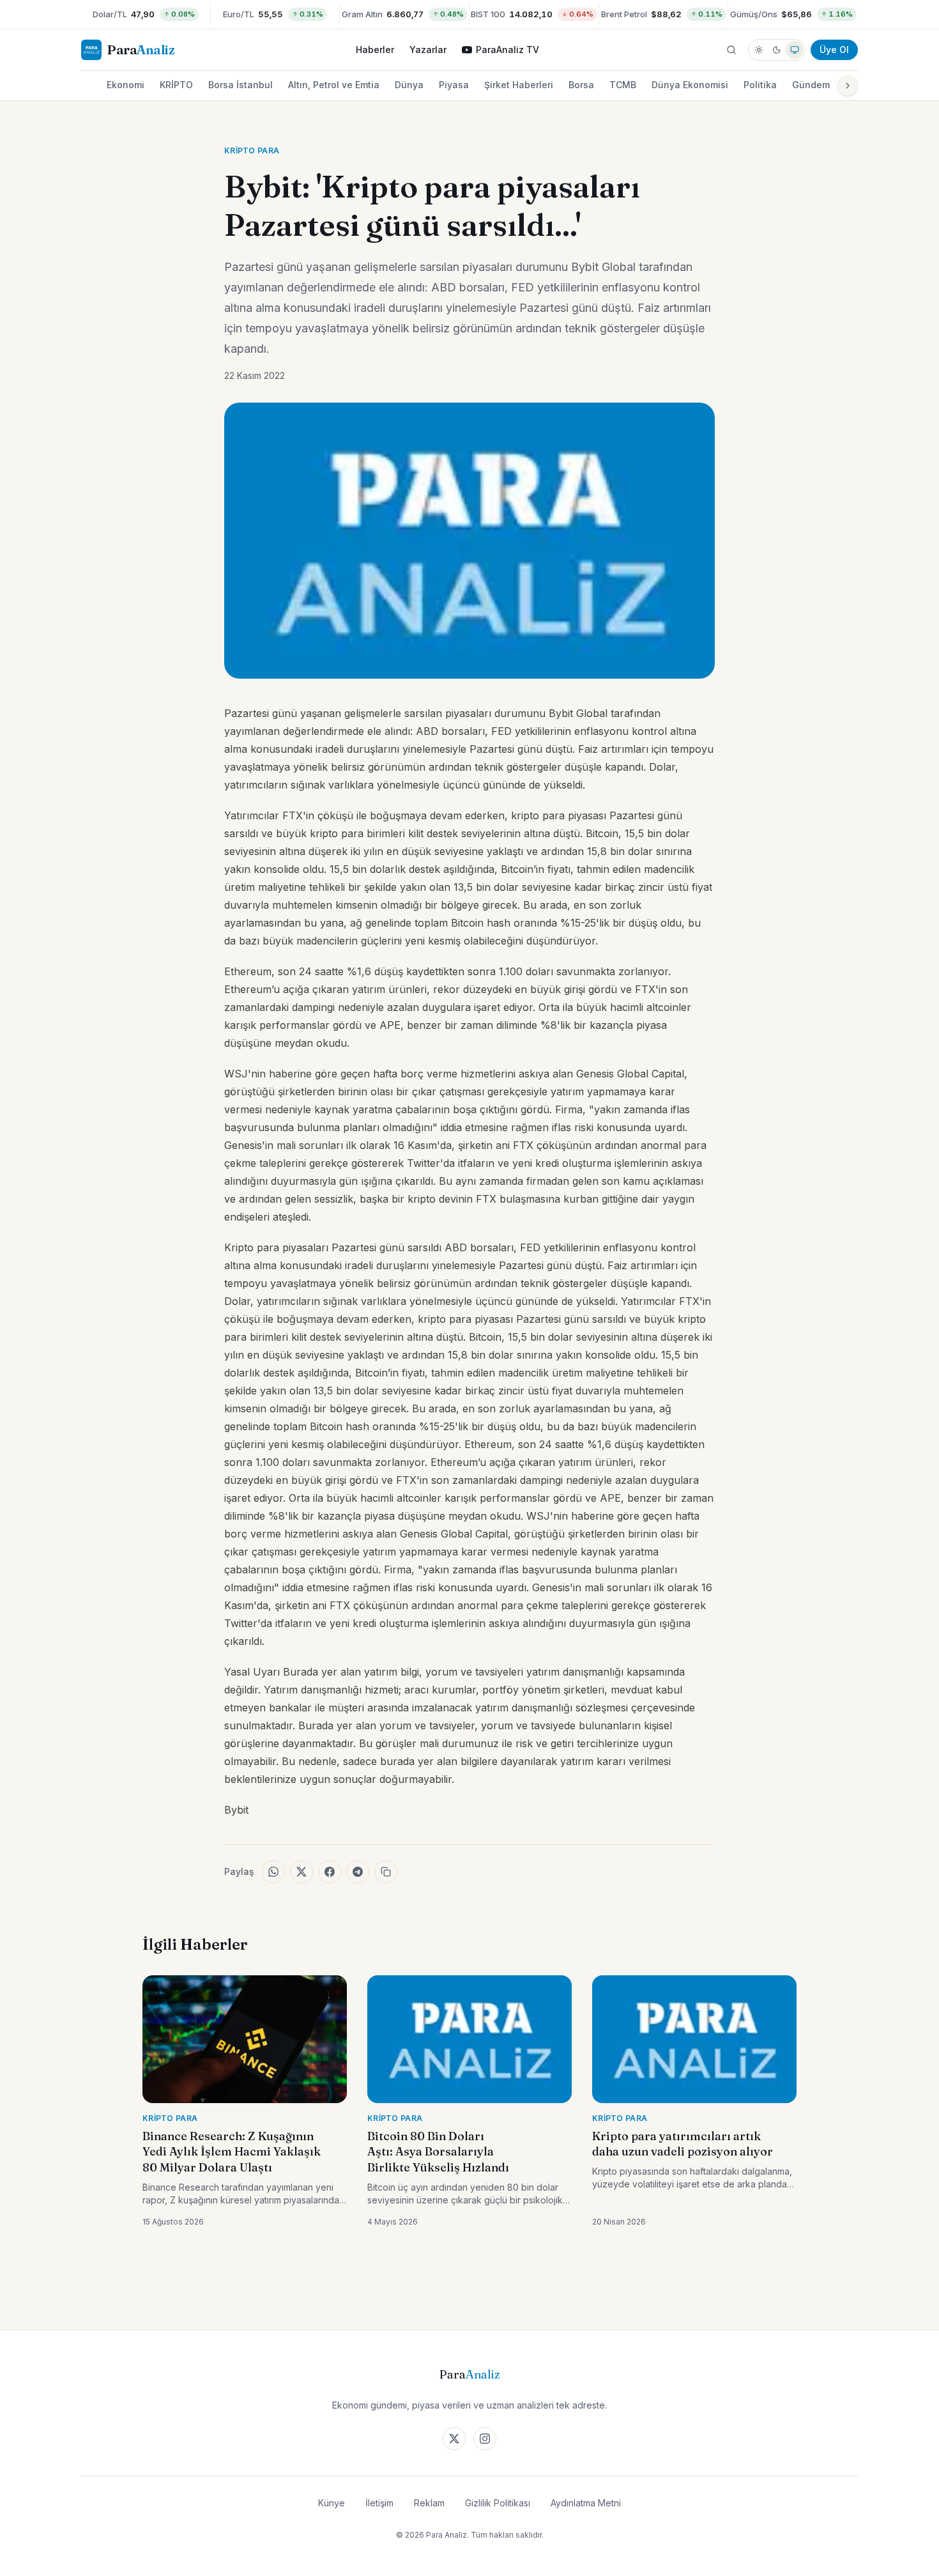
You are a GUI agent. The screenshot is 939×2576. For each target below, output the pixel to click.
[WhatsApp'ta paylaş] (273, 1872)
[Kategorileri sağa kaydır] (848, 86)
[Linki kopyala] (386, 1872)
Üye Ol (834, 50)
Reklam (429, 2503)
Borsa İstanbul (240, 85)
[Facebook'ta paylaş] (330, 1872)
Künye (332, 2503)
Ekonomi (126, 85)
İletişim (379, 2503)
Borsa (581, 85)
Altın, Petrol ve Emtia (334, 85)
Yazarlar (428, 50)
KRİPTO (176, 85)
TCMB (623, 85)
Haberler (375, 50)
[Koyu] (777, 50)
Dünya (409, 85)
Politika (760, 85)
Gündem (811, 85)
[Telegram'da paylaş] (358, 1872)
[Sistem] (795, 50)
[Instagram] (485, 2439)
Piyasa (454, 85)
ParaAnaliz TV (508, 50)
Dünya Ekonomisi (690, 85)
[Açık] (759, 50)
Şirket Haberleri (519, 85)
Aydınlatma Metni (586, 2503)
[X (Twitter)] (454, 2439)
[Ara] (731, 50)
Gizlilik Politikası (498, 2503)
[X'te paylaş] (302, 1872)
